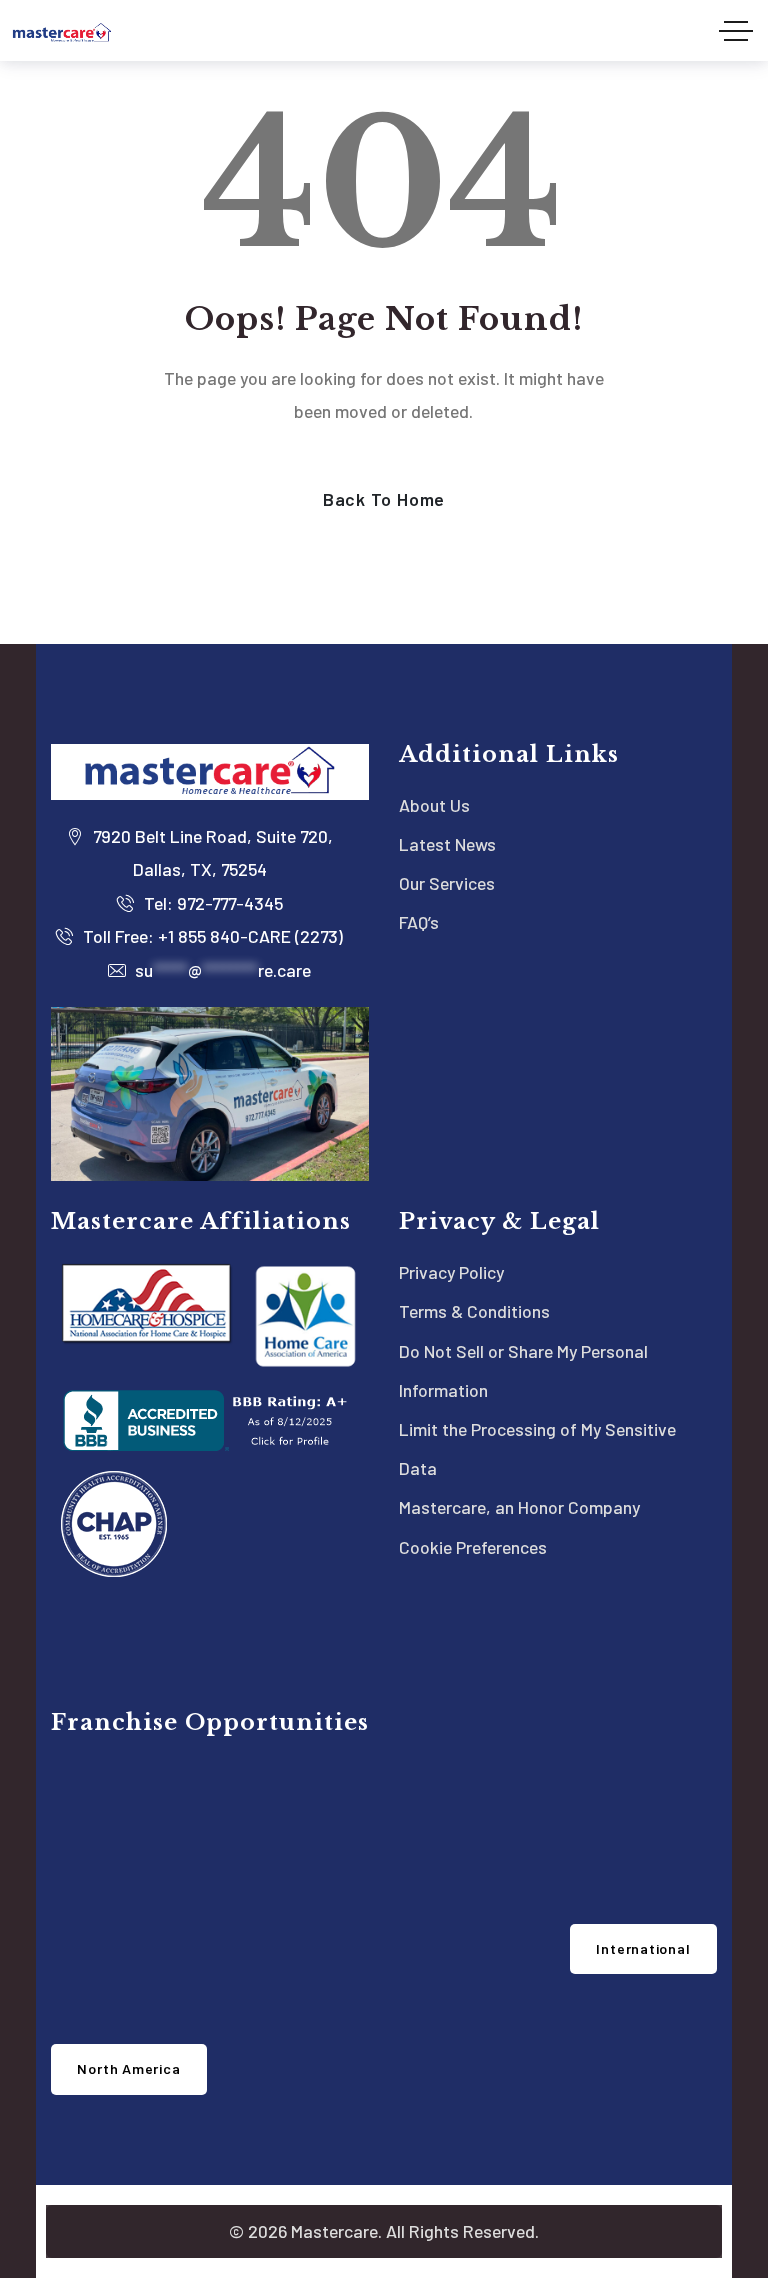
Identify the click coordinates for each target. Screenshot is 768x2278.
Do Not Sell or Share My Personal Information (523, 1370)
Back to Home (384, 499)
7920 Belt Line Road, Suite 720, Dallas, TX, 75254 (211, 853)
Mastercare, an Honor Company (519, 1507)
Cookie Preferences (473, 1547)
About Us (434, 805)
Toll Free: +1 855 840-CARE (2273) (211, 936)
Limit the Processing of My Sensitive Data (537, 1448)
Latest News (447, 844)
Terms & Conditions (474, 1311)
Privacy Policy (451, 1272)
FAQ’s (419, 922)
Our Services (447, 883)
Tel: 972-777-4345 (211, 903)
